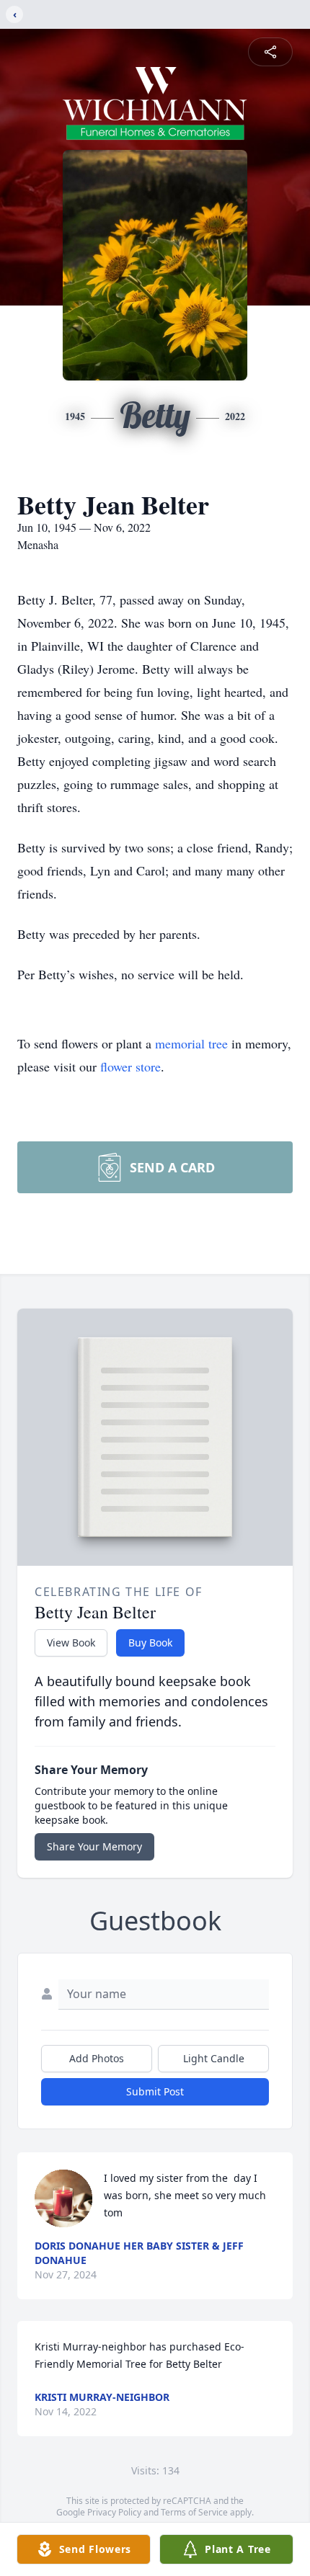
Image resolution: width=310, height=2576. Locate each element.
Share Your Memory (94, 1846)
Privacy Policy (114, 2512)
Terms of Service (194, 2512)
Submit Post (155, 2091)
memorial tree (191, 1043)
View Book (71, 1643)
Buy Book (150, 1643)
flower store (130, 1066)
